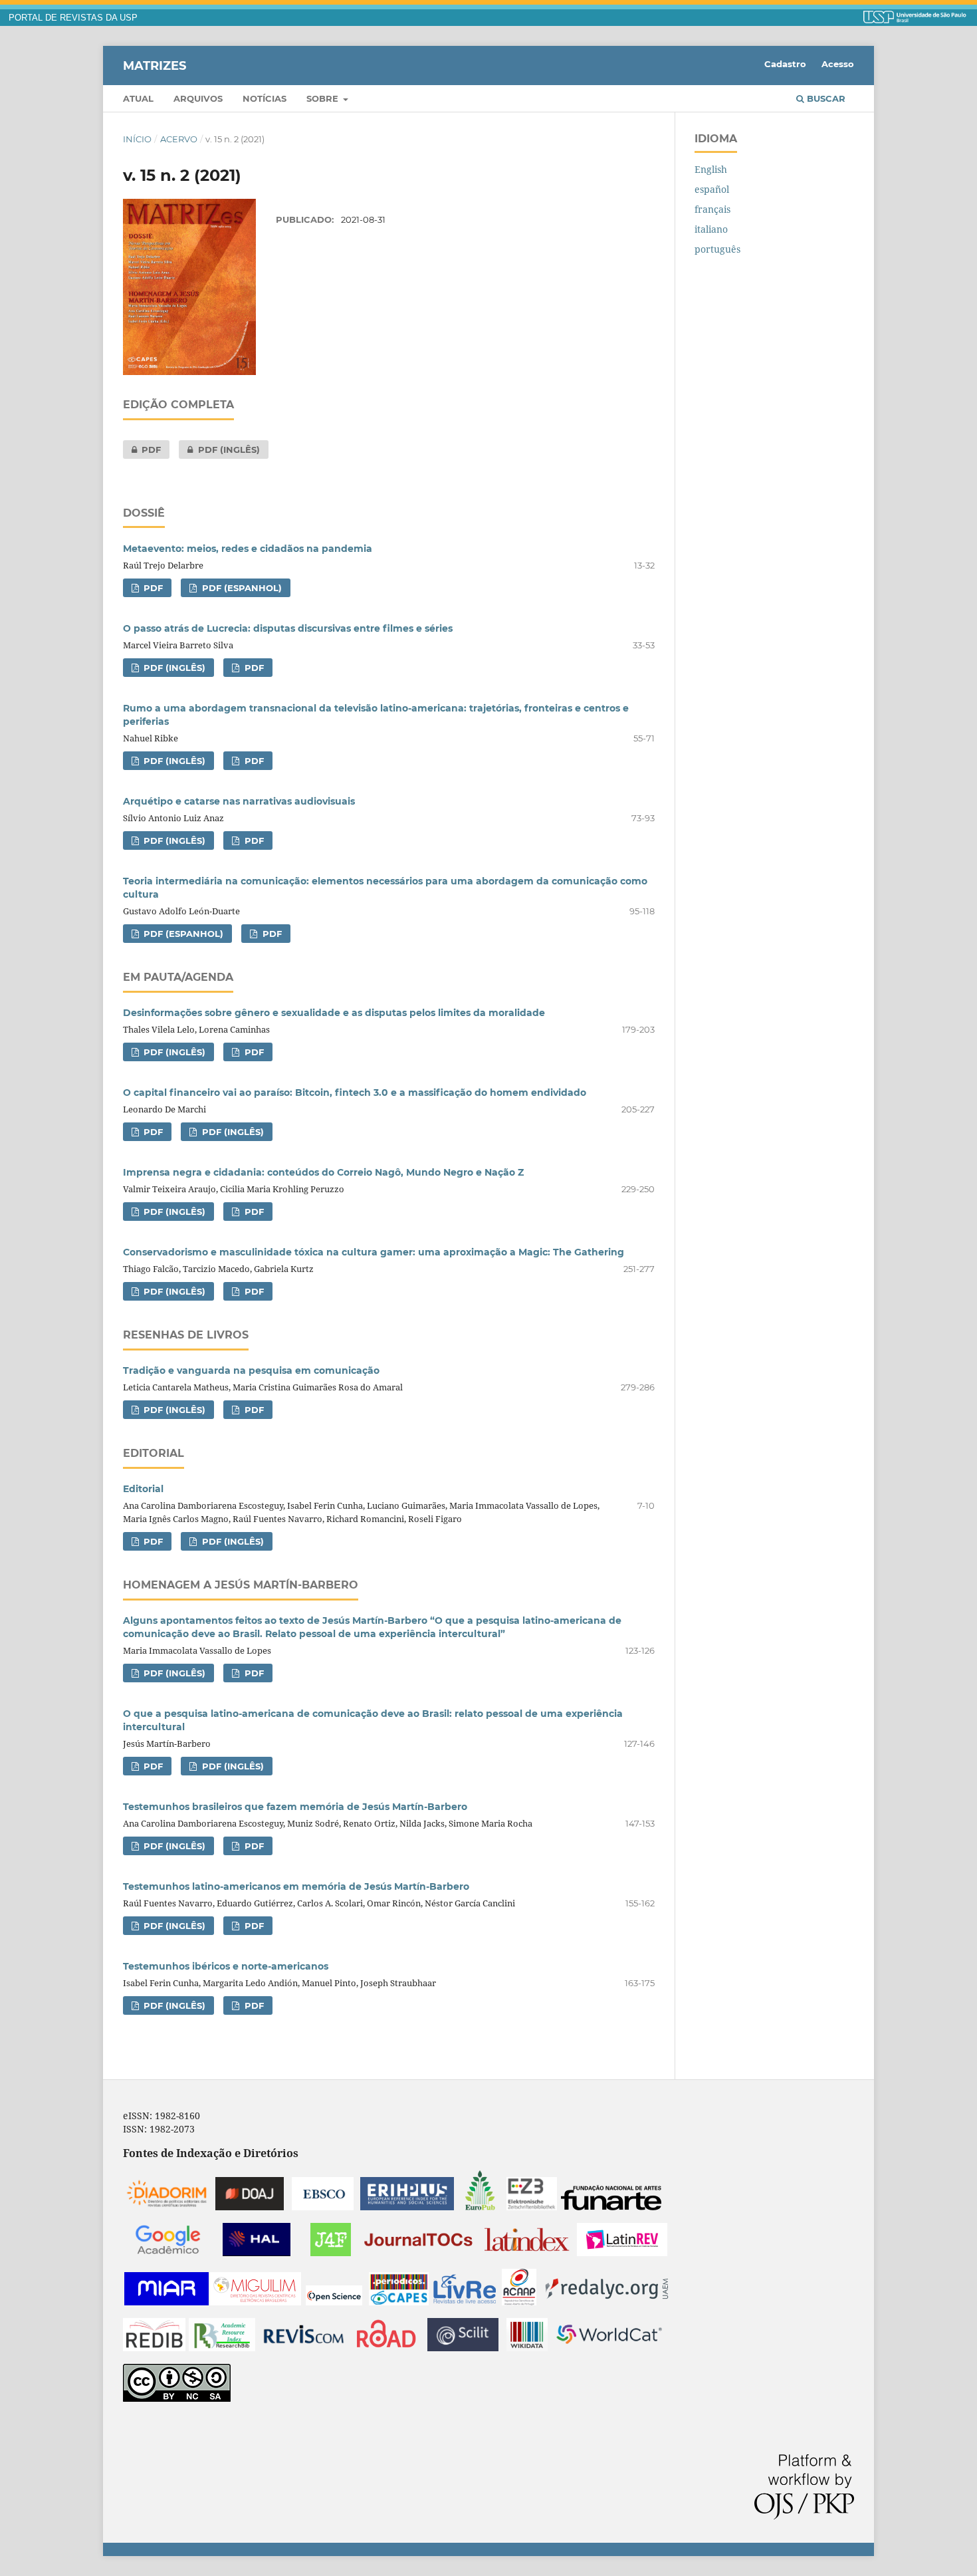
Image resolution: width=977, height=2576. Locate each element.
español (712, 189)
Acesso (838, 64)
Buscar (825, 98)
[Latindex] (527, 2253)
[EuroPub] (480, 2207)
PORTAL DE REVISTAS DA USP (73, 18)
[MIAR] (166, 2302)
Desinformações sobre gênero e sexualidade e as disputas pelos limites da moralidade (334, 1013)
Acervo (179, 139)
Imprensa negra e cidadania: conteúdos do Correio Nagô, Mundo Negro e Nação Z (323, 1172)
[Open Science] (334, 2302)
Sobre (324, 98)
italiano (711, 229)
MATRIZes (155, 65)
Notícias (265, 98)
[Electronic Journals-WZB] (532, 2207)
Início (137, 139)
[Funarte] (611, 2207)
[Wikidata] (527, 2348)
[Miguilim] (256, 2302)
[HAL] (257, 2253)
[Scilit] (463, 2348)
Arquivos (198, 98)
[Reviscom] (304, 2348)
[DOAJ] (250, 2207)
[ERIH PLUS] (407, 2207)
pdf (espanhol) (241, 588)
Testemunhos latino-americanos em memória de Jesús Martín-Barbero (296, 1886)
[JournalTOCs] (419, 2253)
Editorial (143, 1489)
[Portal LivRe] (465, 2302)
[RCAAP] (519, 2302)
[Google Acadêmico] (168, 2253)
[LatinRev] (622, 2253)
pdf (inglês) (219, 450)
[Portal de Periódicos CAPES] (399, 2302)
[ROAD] (386, 2348)
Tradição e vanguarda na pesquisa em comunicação (251, 1370)
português (717, 249)
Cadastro (785, 64)
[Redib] (154, 2348)
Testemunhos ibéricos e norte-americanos (226, 1966)
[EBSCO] (323, 2207)
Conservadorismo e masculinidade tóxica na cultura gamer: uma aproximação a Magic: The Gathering (374, 1252)
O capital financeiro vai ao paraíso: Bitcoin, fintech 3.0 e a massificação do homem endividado (355, 1093)
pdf (142, 450)
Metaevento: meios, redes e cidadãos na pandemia (248, 549)
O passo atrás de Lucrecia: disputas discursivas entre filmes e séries (288, 628)
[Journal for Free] (331, 2253)
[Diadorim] (167, 2207)
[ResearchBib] (222, 2348)
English (711, 169)
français (712, 209)
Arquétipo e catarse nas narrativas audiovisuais (239, 801)
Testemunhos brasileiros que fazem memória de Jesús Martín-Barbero (295, 1807)
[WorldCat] (609, 2348)
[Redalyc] (607, 2302)
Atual (138, 98)
